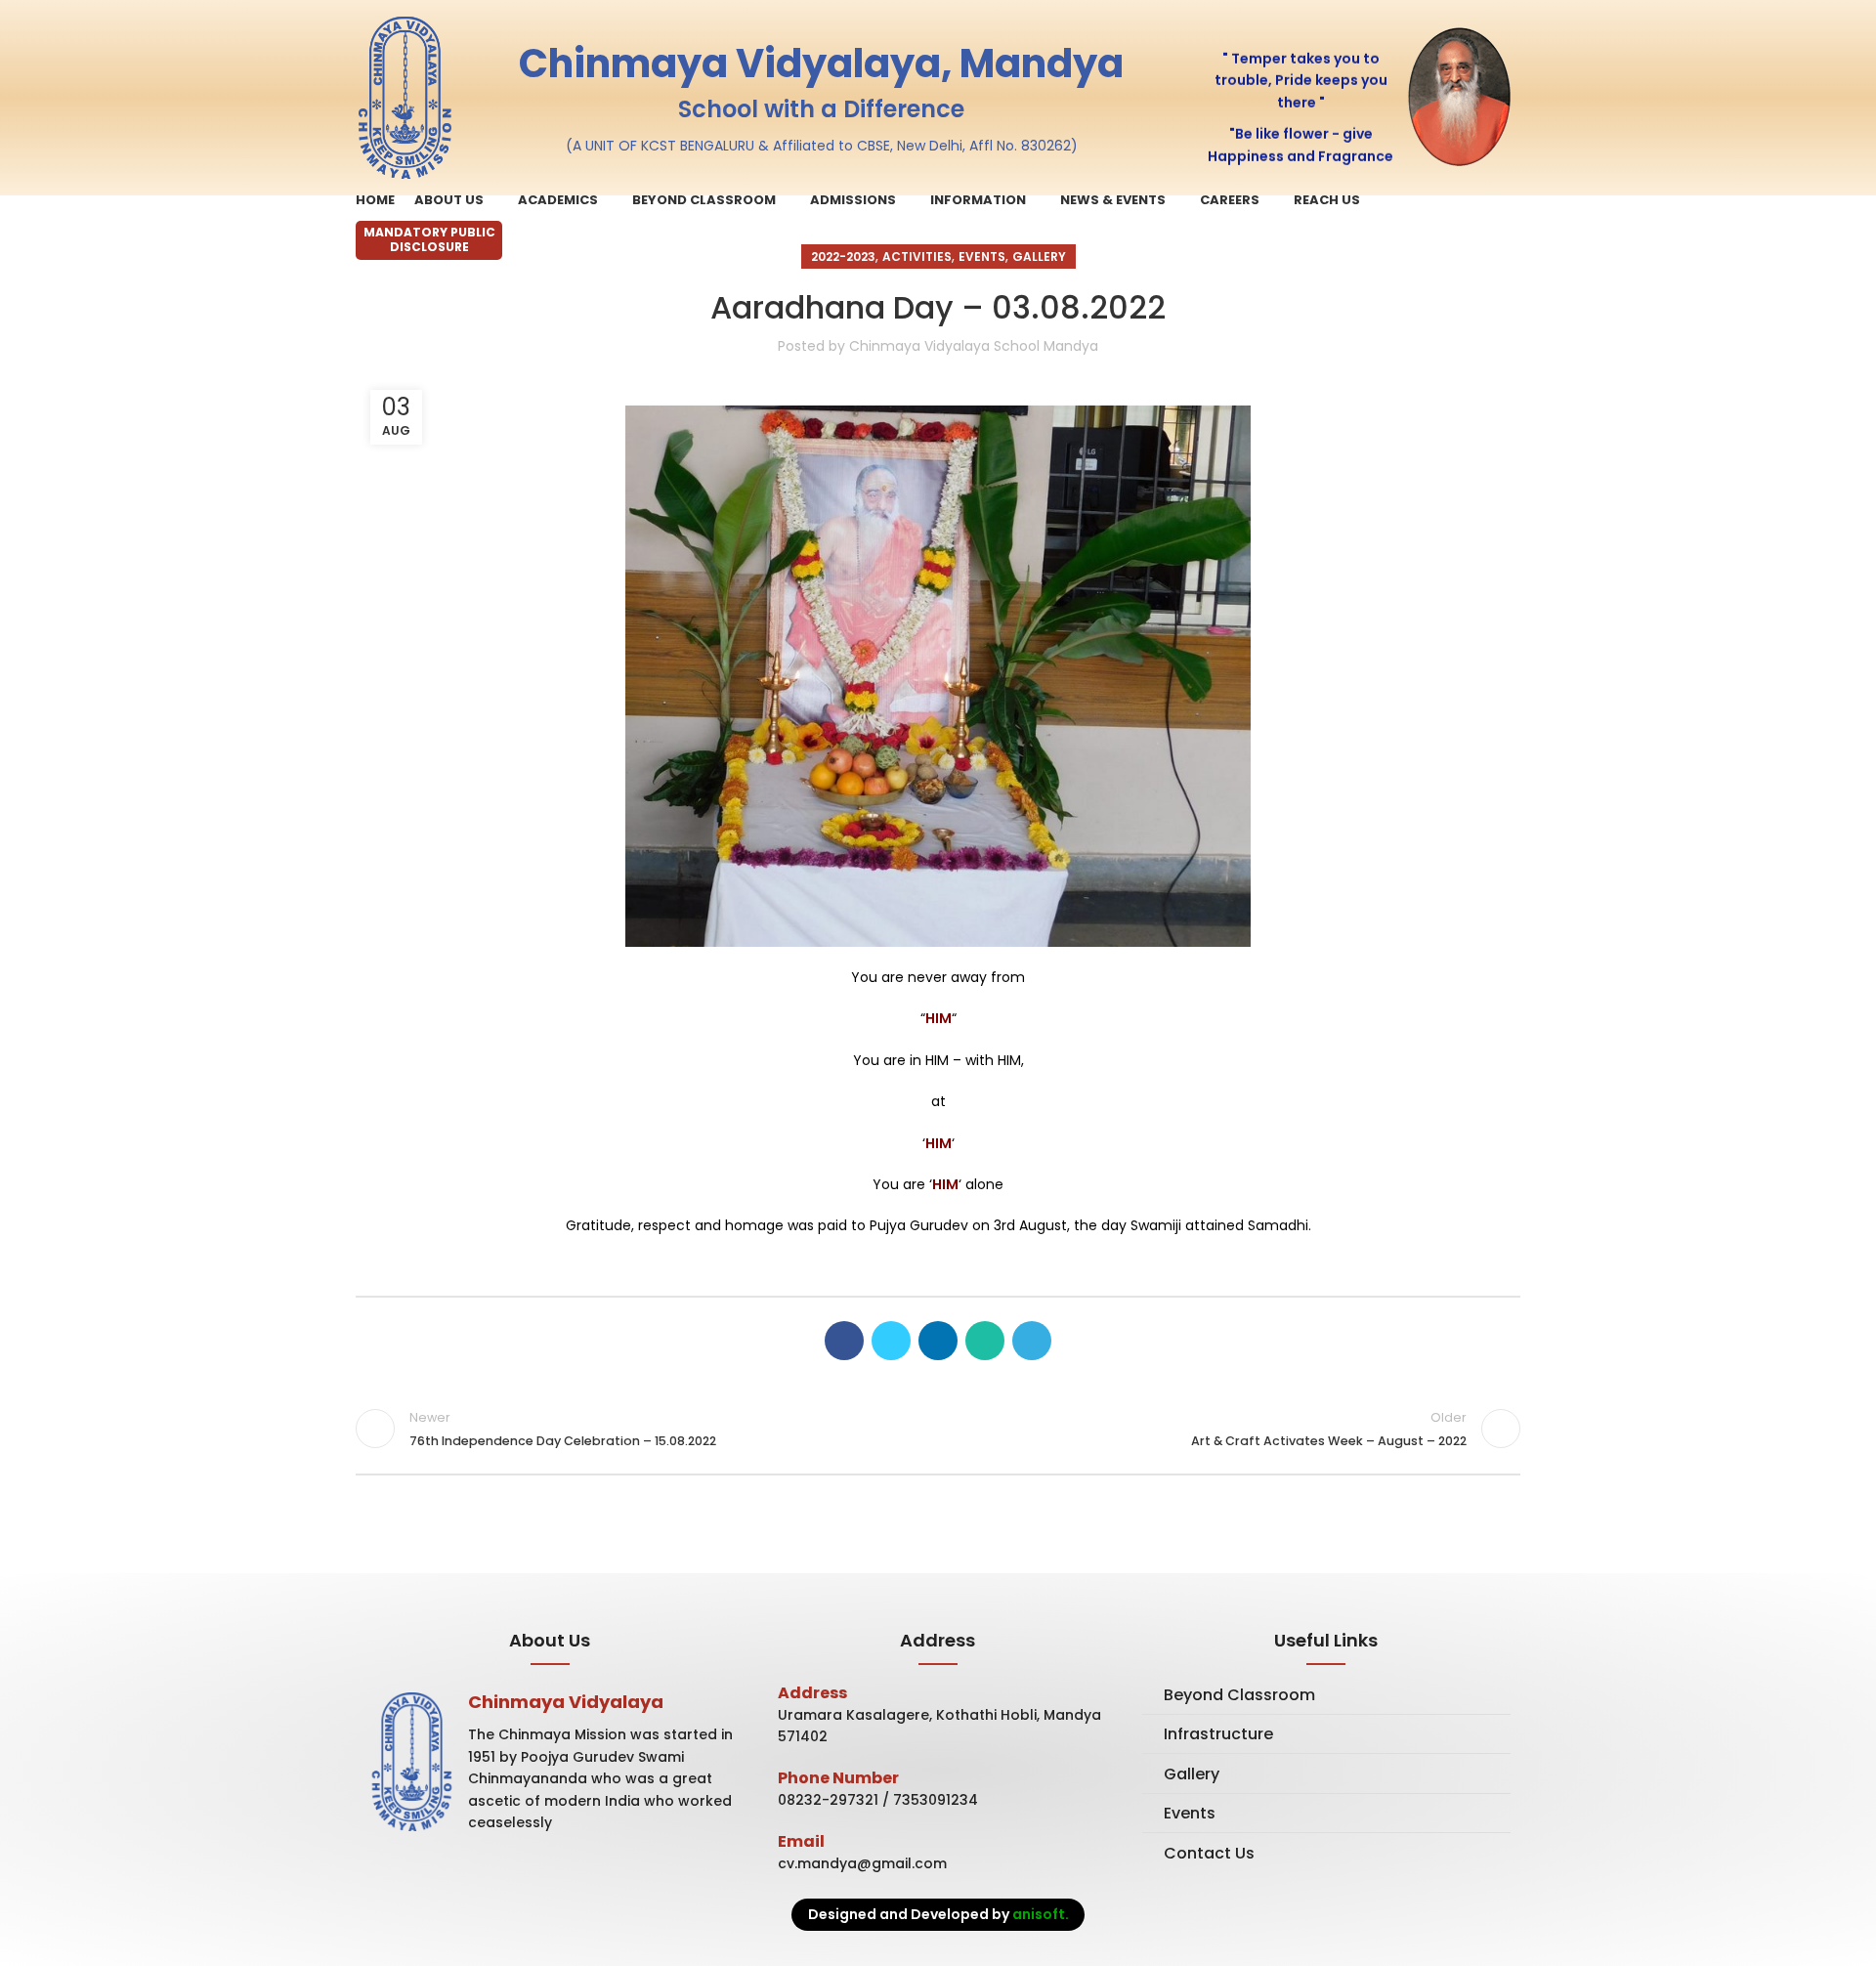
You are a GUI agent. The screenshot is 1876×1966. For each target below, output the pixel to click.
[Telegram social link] (1032, 1341)
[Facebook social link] (844, 1341)
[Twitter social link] (891, 1341)
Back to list (938, 1429)
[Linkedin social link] (938, 1341)
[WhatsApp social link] (985, 1341)
